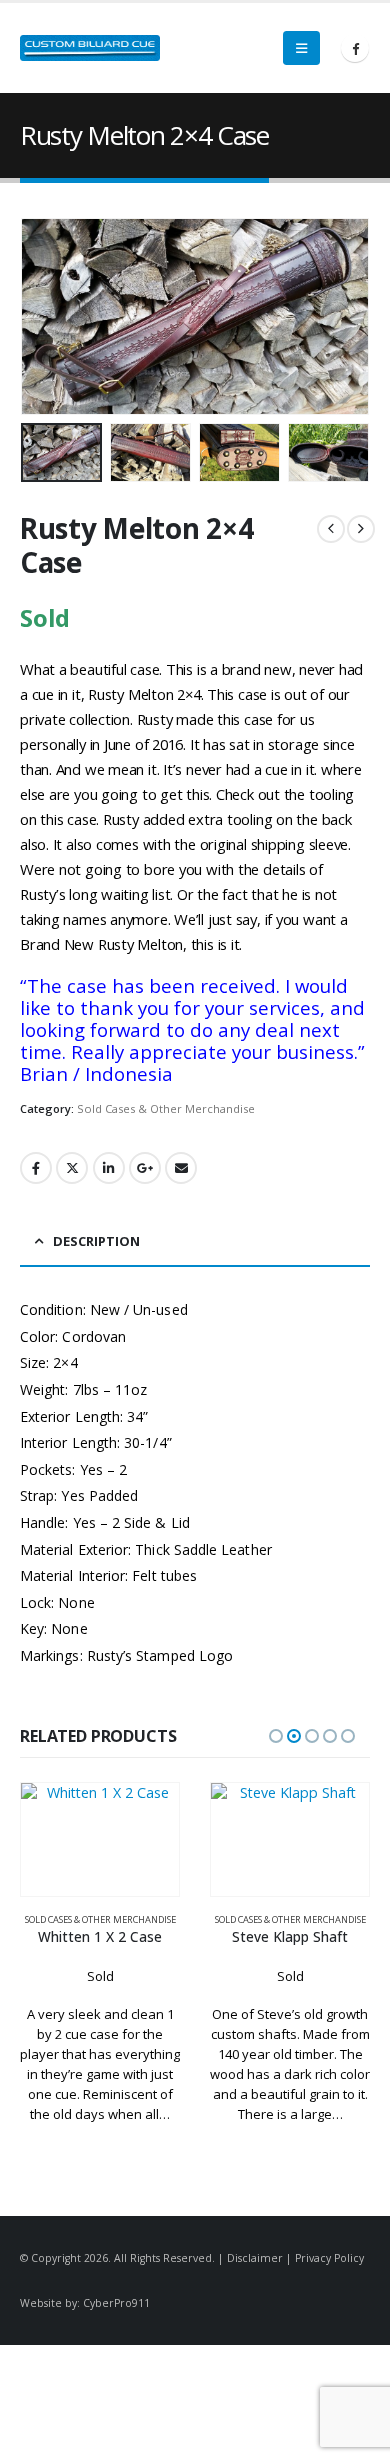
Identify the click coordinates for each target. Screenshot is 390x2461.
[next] (361, 529)
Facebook (36, 1168)
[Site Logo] (90, 48)
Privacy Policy (329, 2258)
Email (181, 1168)
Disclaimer (255, 2258)
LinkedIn (109, 1168)
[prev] (331, 529)
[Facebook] (355, 48)
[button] (301, 48)
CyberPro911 (116, 2303)
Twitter (72, 1168)
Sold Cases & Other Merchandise (166, 1108)
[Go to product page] (100, 1840)
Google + (145, 1168)
